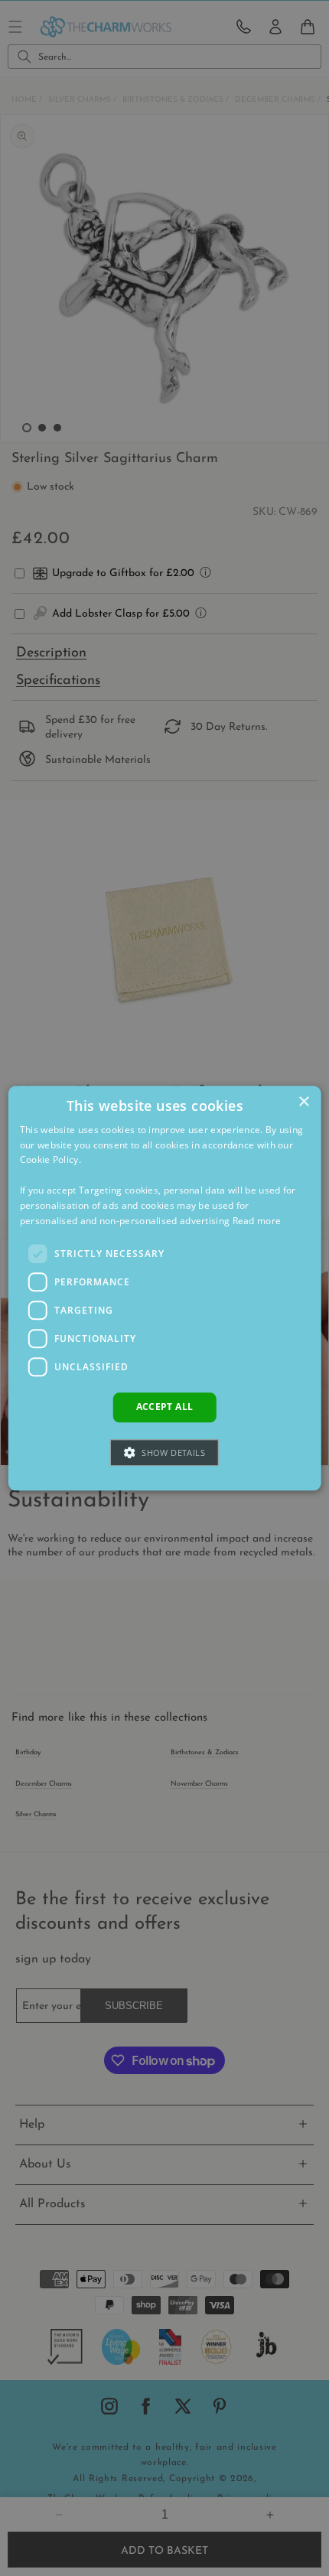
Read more (257, 1221)
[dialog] (165, 1288)
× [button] (303, 1102)
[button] (164, 1452)
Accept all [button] (165, 1407)
